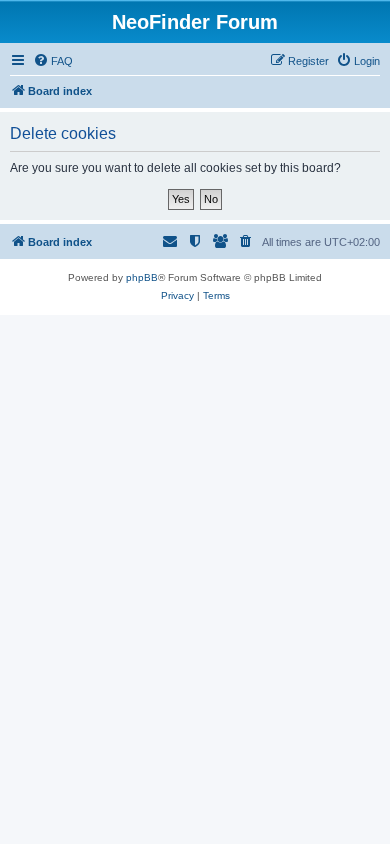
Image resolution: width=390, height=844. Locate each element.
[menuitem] (53, 61)
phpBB (142, 277)
